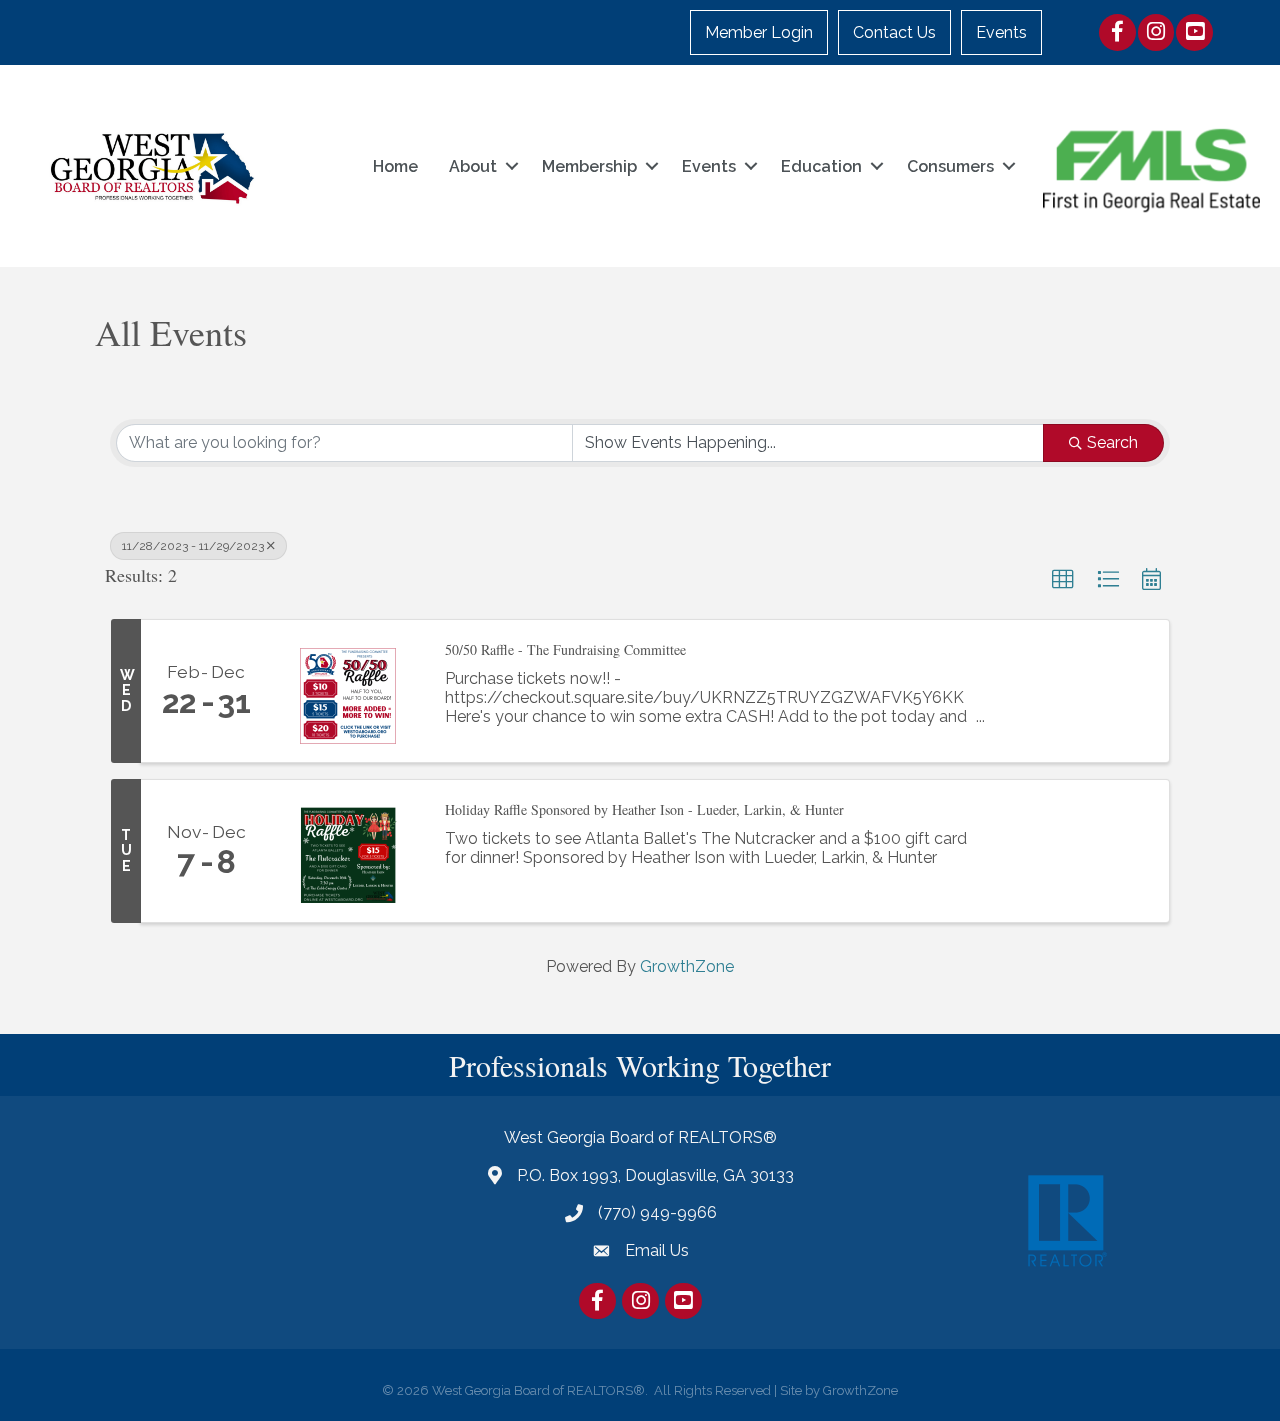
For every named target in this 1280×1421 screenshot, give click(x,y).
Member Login (759, 32)
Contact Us (894, 32)
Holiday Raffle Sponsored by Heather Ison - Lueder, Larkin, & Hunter (644, 809)
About (473, 166)
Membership (589, 166)
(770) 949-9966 (657, 1212)
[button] (1063, 580)
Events (1001, 32)
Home (395, 166)
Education (821, 166)
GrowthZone (687, 966)
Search (1112, 442)
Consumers (950, 166)
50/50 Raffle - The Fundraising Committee (565, 649)
